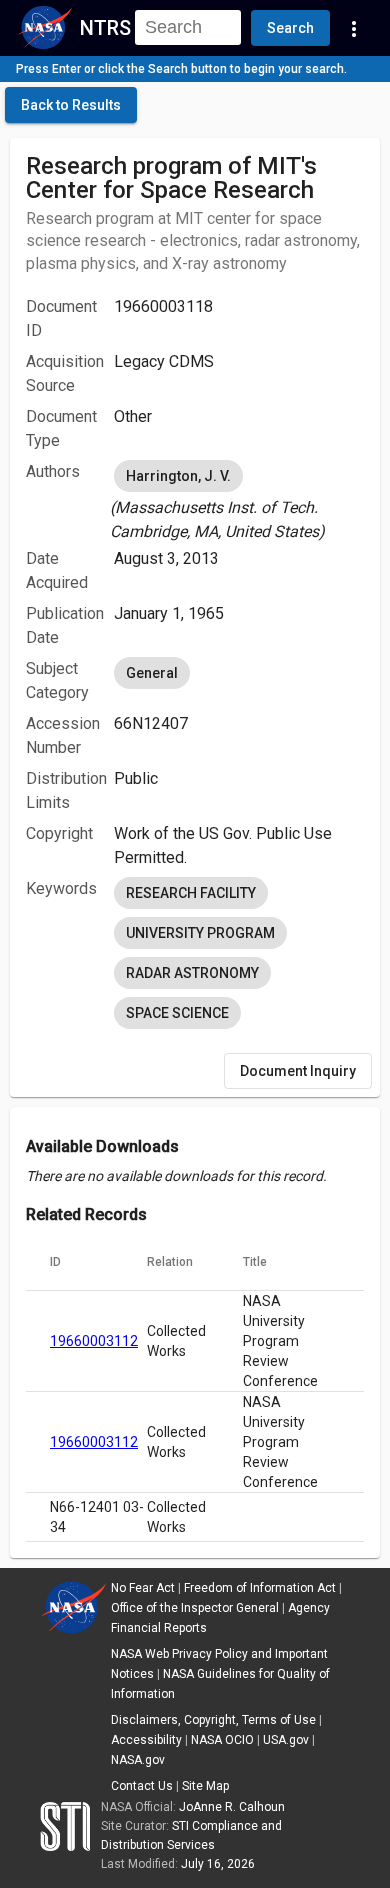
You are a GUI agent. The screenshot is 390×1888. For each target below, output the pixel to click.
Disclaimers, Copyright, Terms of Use (213, 1720)
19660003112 (94, 1341)
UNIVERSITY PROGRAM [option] (200, 933)
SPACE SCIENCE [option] (177, 1013)
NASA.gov (138, 1760)
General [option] (152, 673)
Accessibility (146, 1740)
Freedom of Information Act (260, 1588)
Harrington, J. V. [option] (178, 476)
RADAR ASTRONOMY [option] (192, 973)
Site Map (205, 1786)
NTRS (105, 28)
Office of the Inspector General (195, 1608)
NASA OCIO (222, 1740)
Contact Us (142, 1786)
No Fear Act (143, 1588)
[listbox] (239, 500)
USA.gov (286, 1740)
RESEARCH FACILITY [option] (191, 893)
